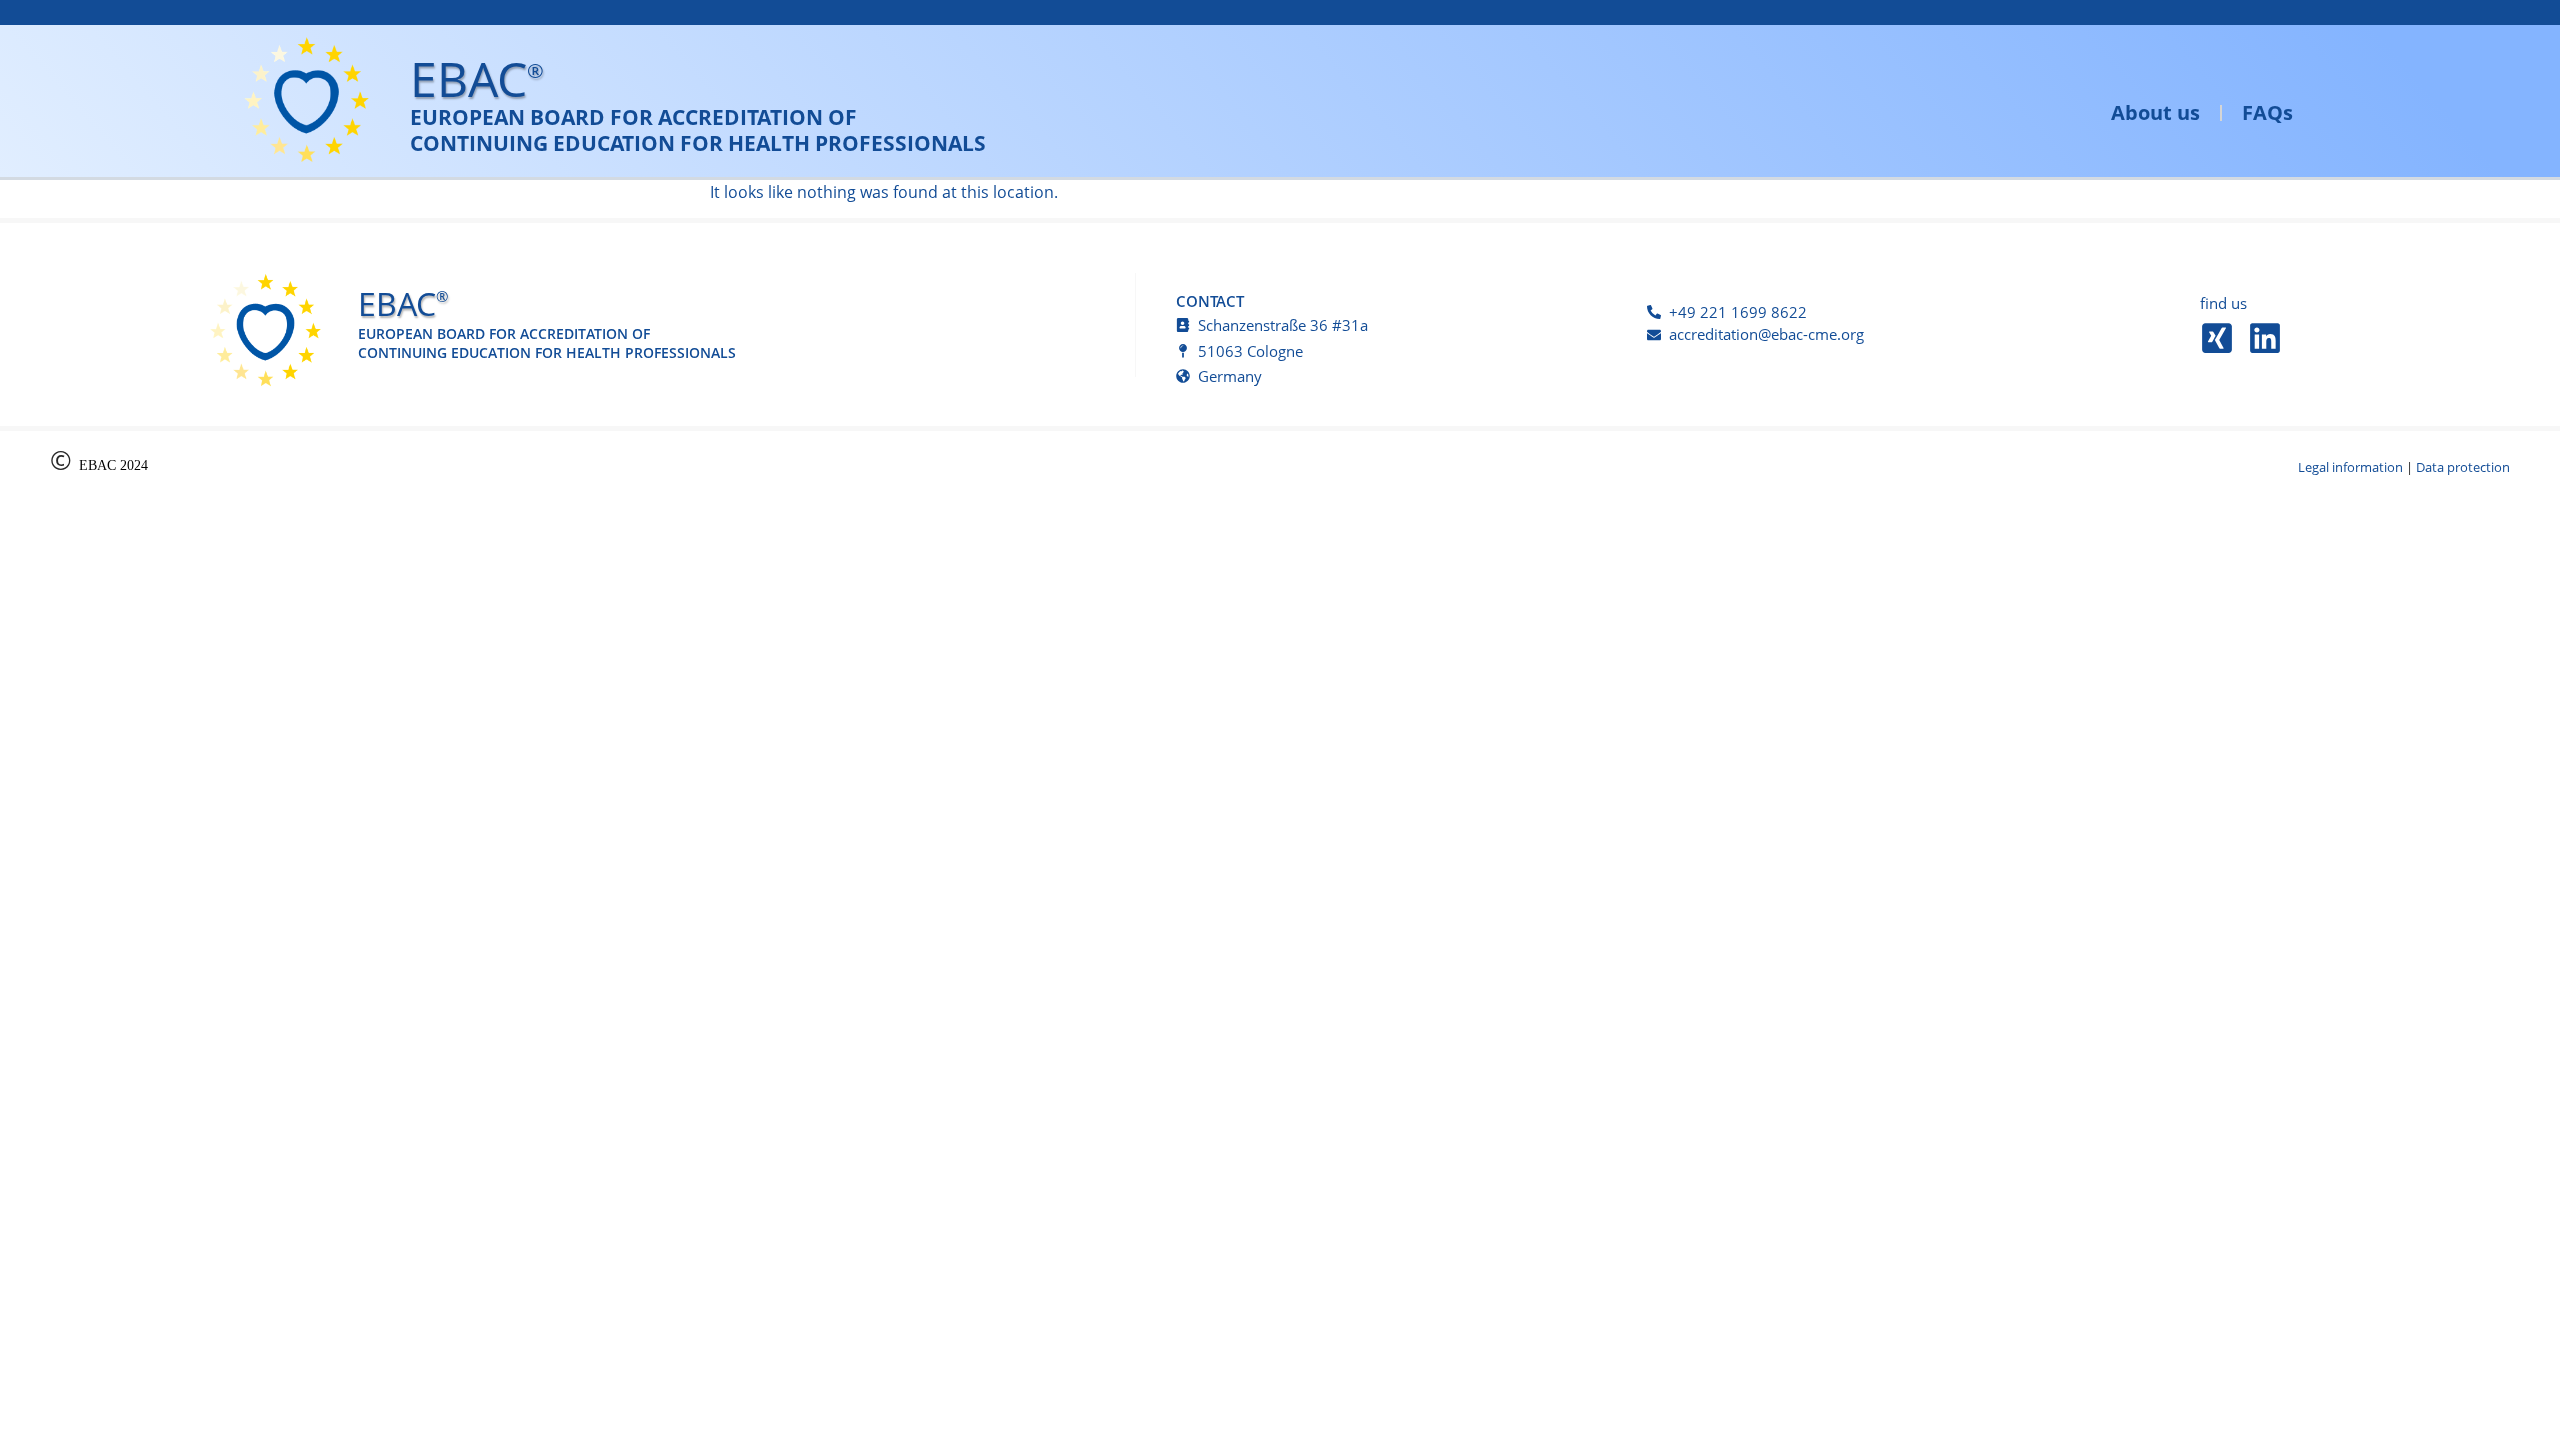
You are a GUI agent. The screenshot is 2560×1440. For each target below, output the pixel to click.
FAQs (2267, 112)
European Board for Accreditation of (633, 117)
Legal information (2350, 467)
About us (2155, 112)
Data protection (2463, 467)
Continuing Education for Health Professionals (698, 143)
